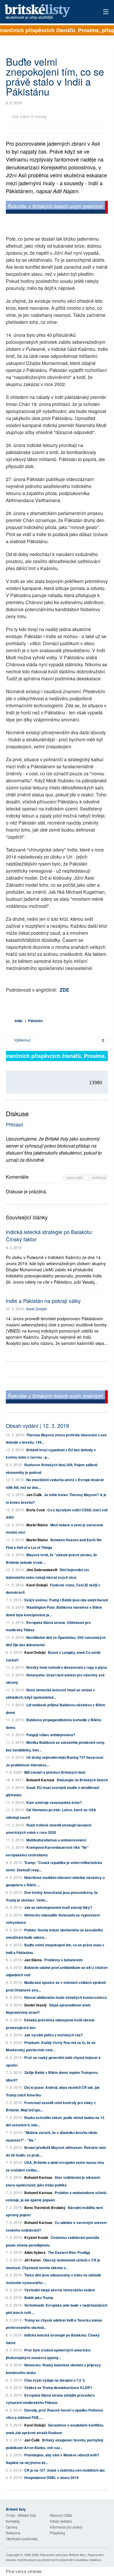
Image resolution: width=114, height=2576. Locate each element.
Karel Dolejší (37, 1309)
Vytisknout (22, 1040)
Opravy (12, 2527)
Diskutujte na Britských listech (82, 1780)
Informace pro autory (66, 2527)
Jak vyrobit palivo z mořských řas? (53, 2035)
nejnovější (75, 1177)
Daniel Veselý (36, 2005)
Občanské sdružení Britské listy (63, 2555)
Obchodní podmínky (22, 2539)
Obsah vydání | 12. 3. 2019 (37, 1425)
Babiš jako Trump (39, 2298)
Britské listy (47, 12)
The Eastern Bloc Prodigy (69, 2252)
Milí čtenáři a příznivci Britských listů (55, 1772)
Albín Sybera (35, 2252)
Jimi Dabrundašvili (42, 1570)
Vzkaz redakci (61, 2521)
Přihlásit (14, 1125)
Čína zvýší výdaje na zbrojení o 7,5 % (55, 2380)
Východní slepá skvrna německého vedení (59, 2290)
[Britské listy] (57, 208)
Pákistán (35, 1021)
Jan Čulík (34, 1495)
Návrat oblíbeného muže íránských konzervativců (65, 1997)
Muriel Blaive (37, 1525)
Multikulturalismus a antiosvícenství (56, 1840)
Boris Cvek (36, 1510)
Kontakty (13, 2521)
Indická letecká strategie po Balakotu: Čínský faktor (49, 1235)
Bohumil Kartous (40, 1780)
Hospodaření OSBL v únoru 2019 (51, 2478)
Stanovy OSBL (61, 2515)
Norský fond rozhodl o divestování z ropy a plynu (67, 1667)
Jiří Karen (32, 2260)
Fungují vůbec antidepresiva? (51, 1735)
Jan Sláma (33, 1960)
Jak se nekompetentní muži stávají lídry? (58, 1907)
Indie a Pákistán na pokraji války (43, 1301)
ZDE (64, 990)
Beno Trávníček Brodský (45, 2208)
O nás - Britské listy (21, 2515)
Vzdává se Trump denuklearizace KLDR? (58, 2388)
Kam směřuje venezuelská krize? (54, 1802)
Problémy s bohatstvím (63, 1960)
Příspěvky (57, 2533)
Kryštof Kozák (36, 2237)
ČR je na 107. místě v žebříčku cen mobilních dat (64, 2470)
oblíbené (99, 1177)
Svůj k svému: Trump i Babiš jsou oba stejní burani (66, 1600)
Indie (19, 1021)
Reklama (13, 2533)
